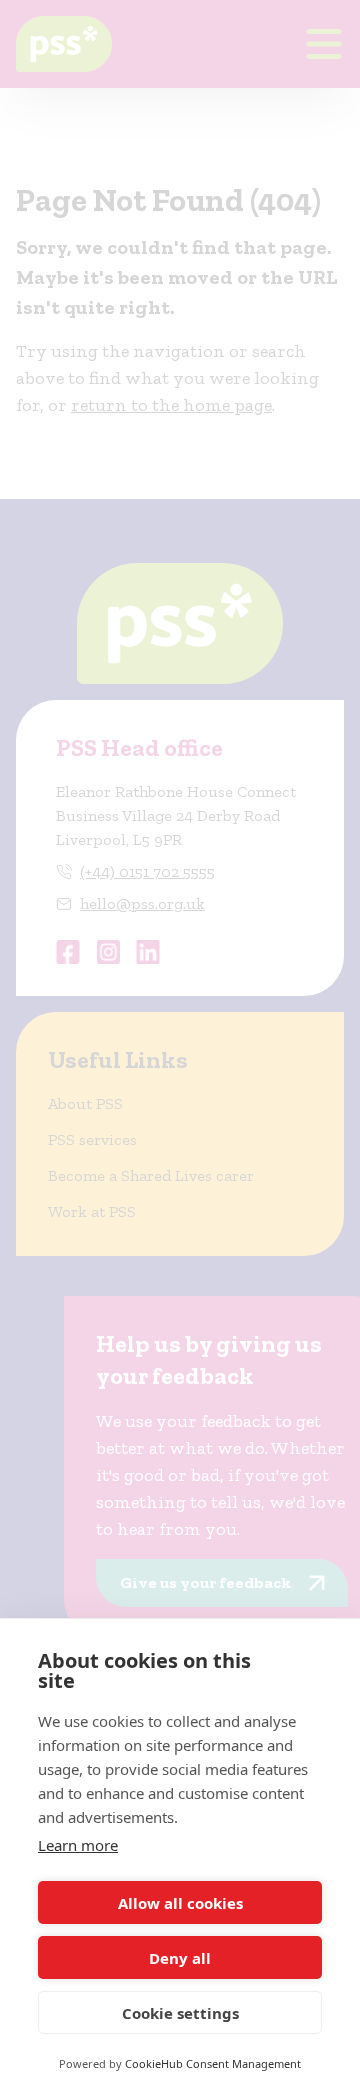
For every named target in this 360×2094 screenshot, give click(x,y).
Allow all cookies (180, 1903)
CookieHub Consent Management (213, 2063)
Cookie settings (180, 2013)
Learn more (78, 1845)
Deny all (180, 1958)
